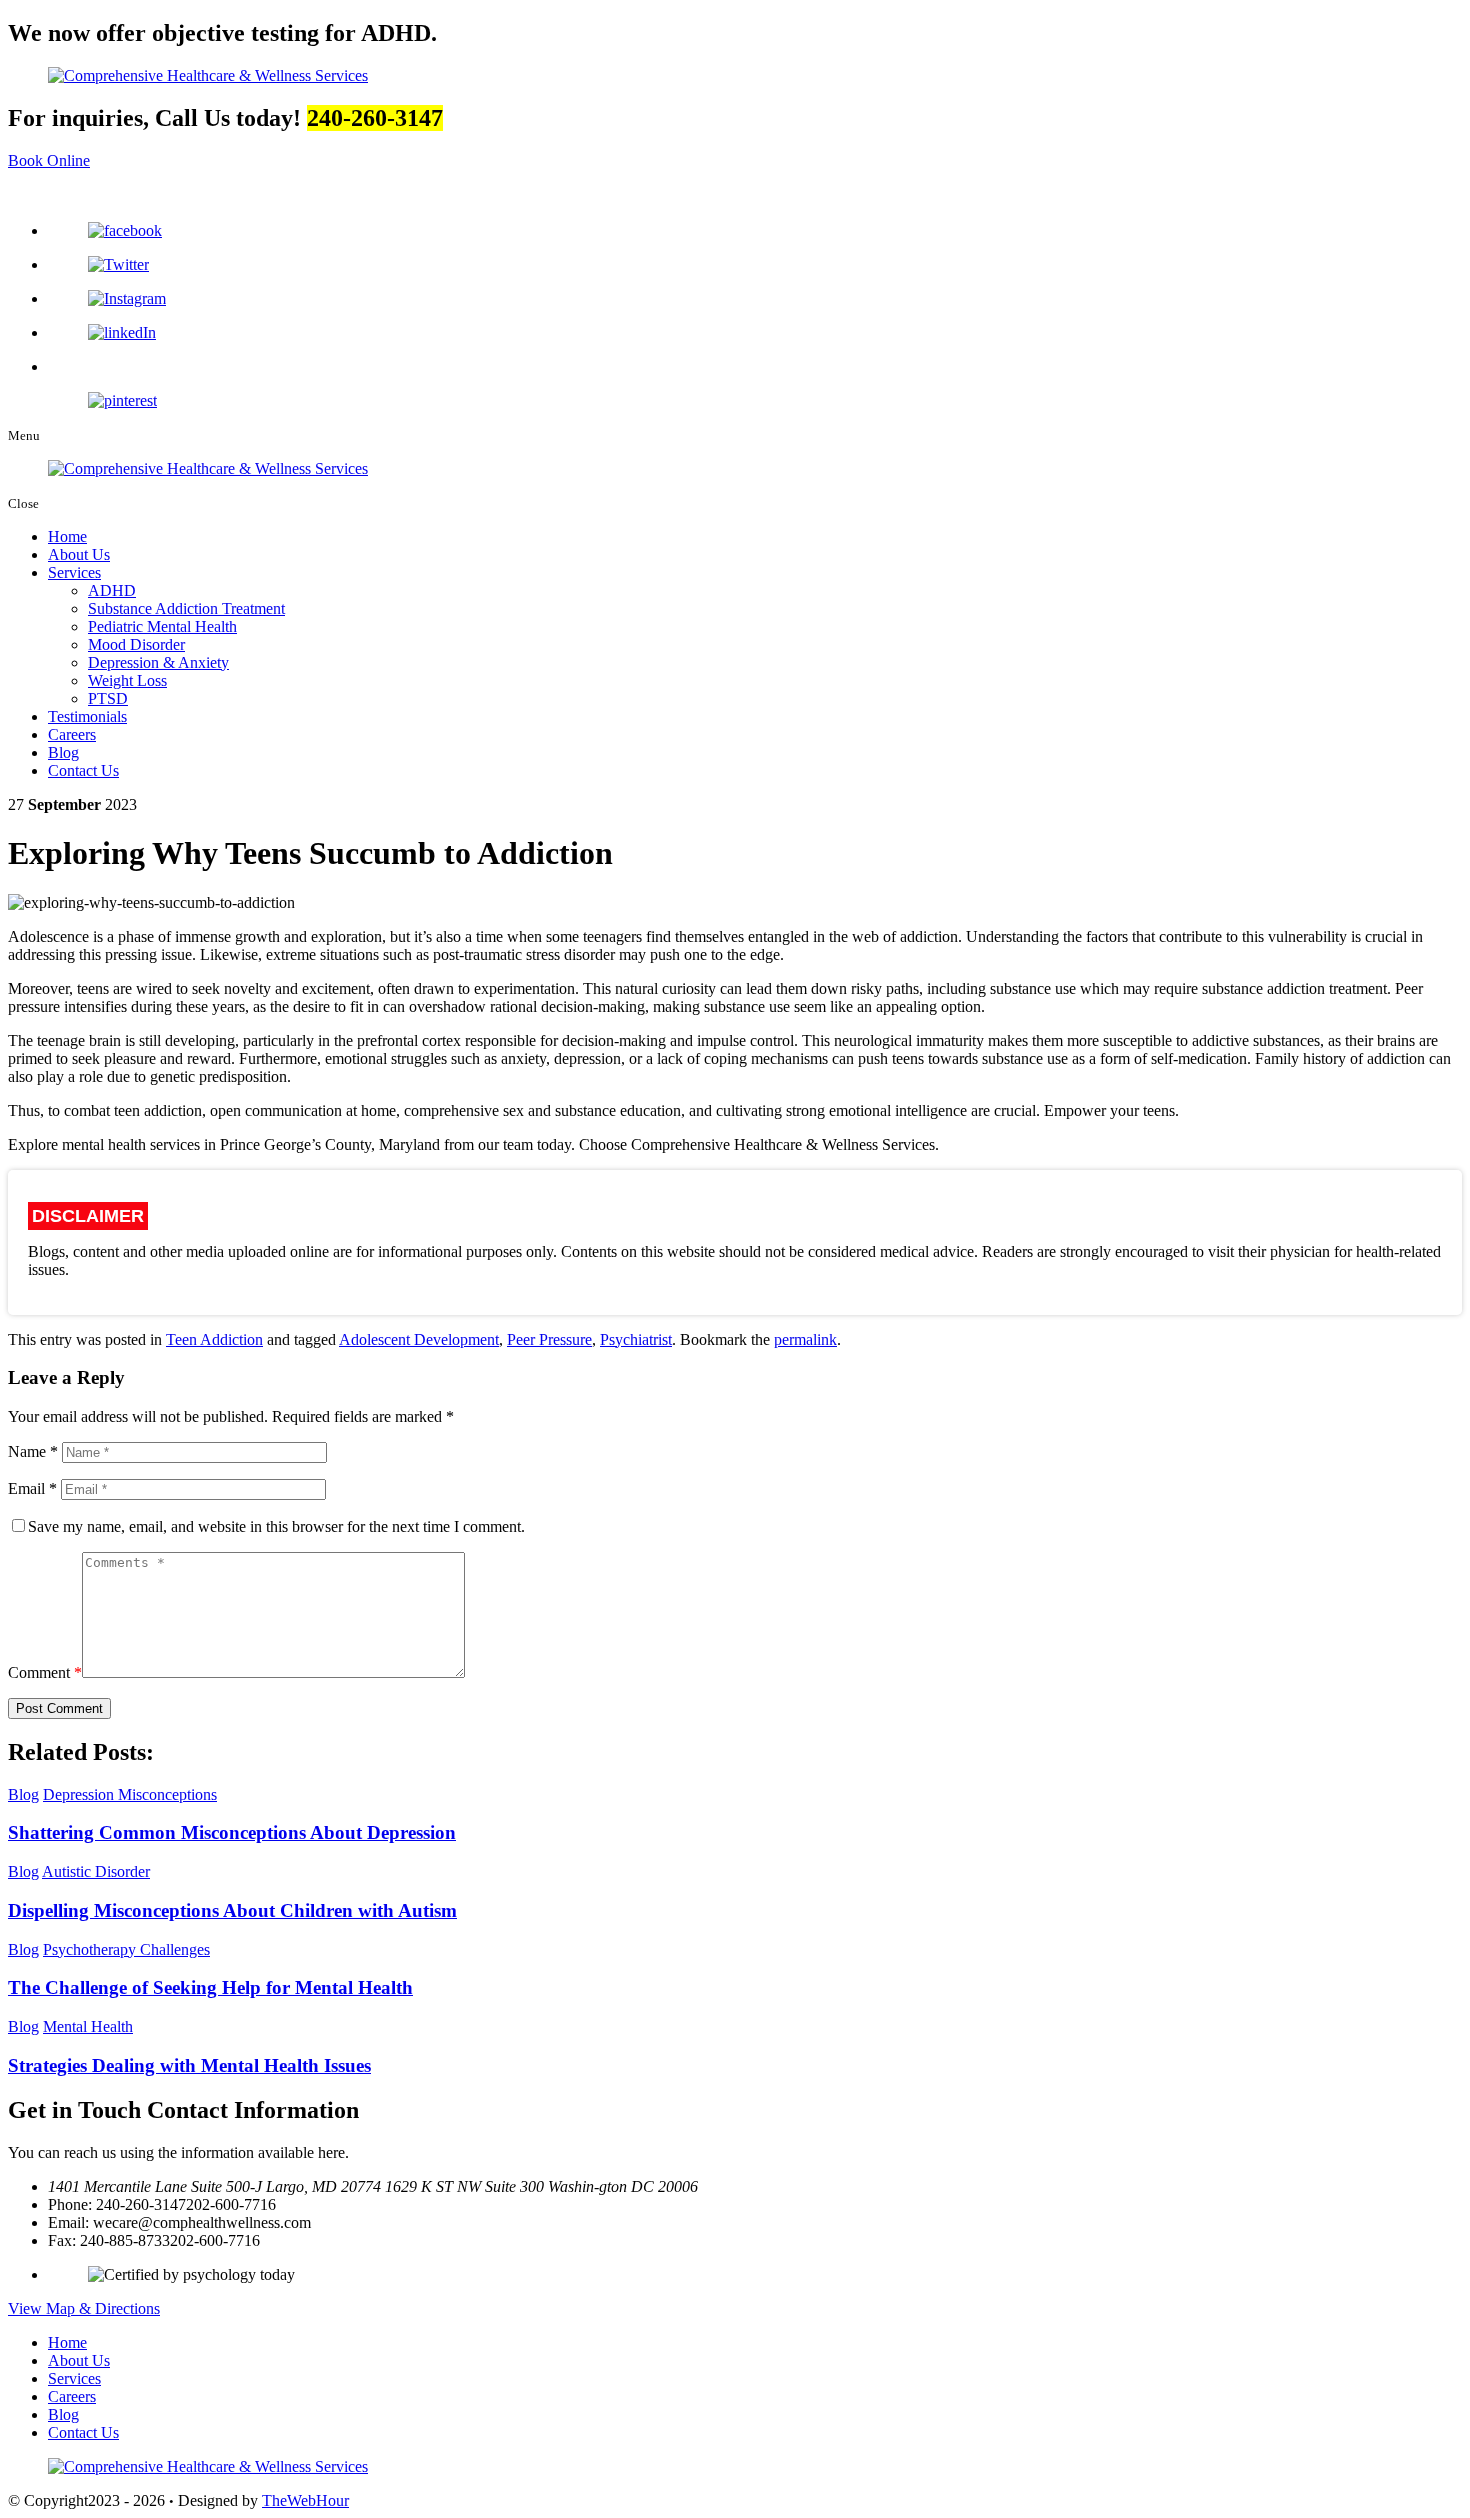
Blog (63, 752)
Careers (72, 734)
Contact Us (83, 770)
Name (33, 1451)
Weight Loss (127, 680)
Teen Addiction (214, 1339)
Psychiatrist (636, 1339)
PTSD (108, 698)
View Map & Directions (84, 2308)
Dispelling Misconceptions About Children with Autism (232, 1910)
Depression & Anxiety (158, 662)
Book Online (49, 160)
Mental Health (88, 2026)
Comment (45, 1672)
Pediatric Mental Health (162, 626)
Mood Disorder (136, 644)
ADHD (112, 590)
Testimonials (87, 716)
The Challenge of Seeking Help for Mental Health (210, 1987)
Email (32, 1488)
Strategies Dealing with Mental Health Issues (189, 2065)
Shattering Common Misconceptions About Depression (232, 1832)
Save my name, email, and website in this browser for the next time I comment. (276, 1526)
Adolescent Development (419, 1339)
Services (74, 572)
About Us (79, 554)
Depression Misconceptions (130, 1794)
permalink (805, 1339)
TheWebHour (305, 2500)
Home (67, 536)
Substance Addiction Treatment (186, 608)
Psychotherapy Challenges (126, 1949)
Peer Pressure (549, 1339)
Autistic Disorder (96, 1871)
